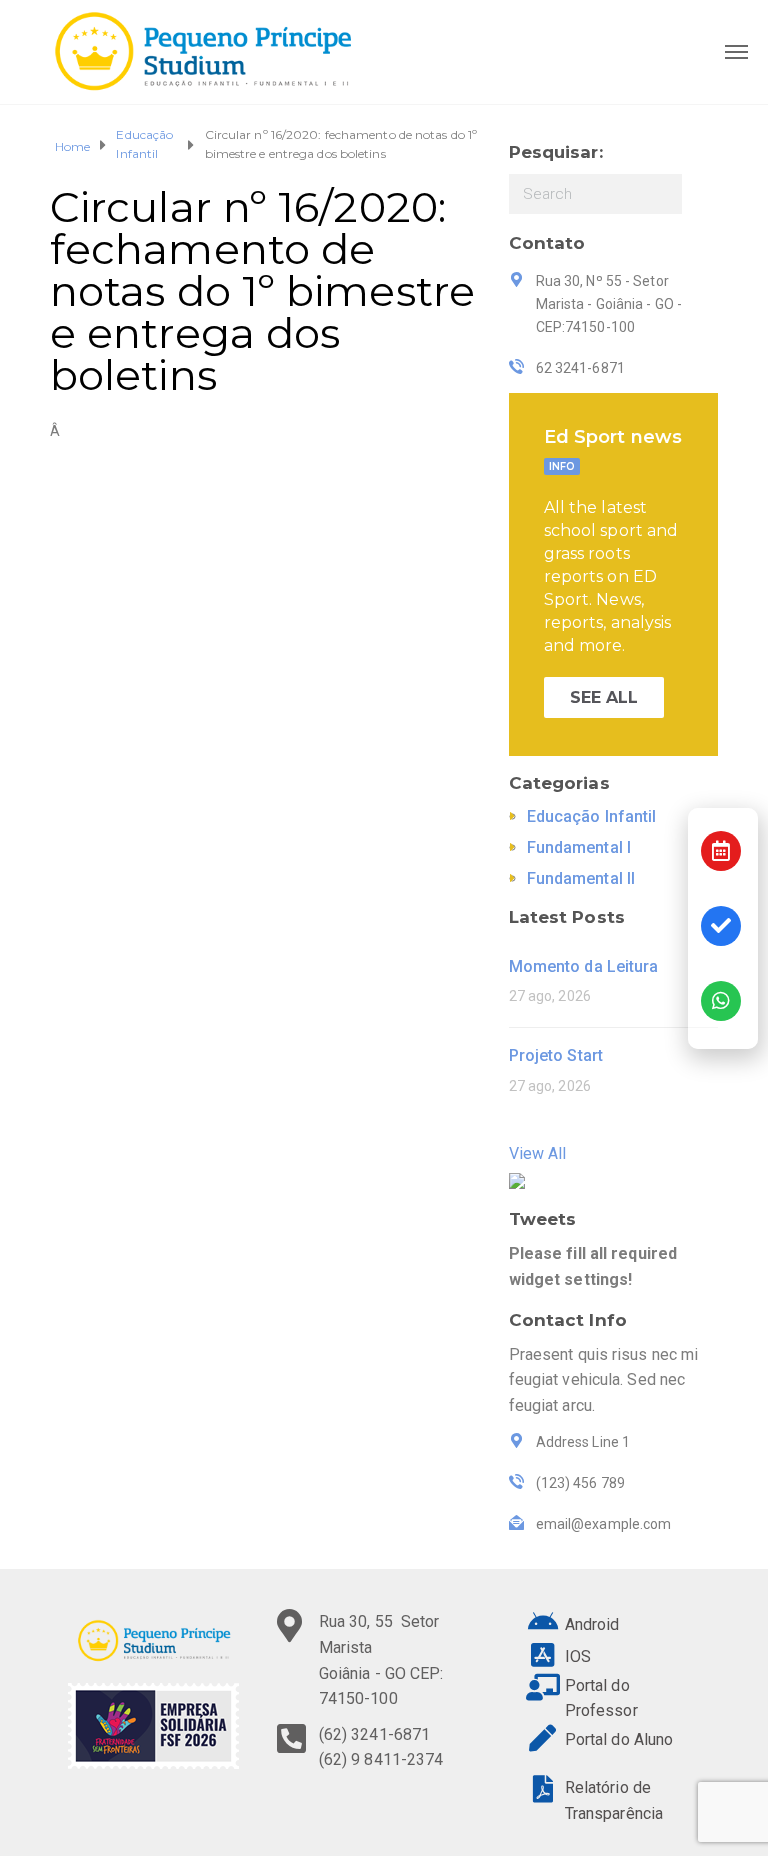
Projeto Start (556, 1055)
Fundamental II (581, 878)
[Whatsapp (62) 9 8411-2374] (721, 1001)
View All (538, 1153)
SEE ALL (604, 697)
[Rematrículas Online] (721, 926)
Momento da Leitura (584, 966)
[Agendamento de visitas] (721, 851)
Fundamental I (579, 847)
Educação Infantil (144, 144)
